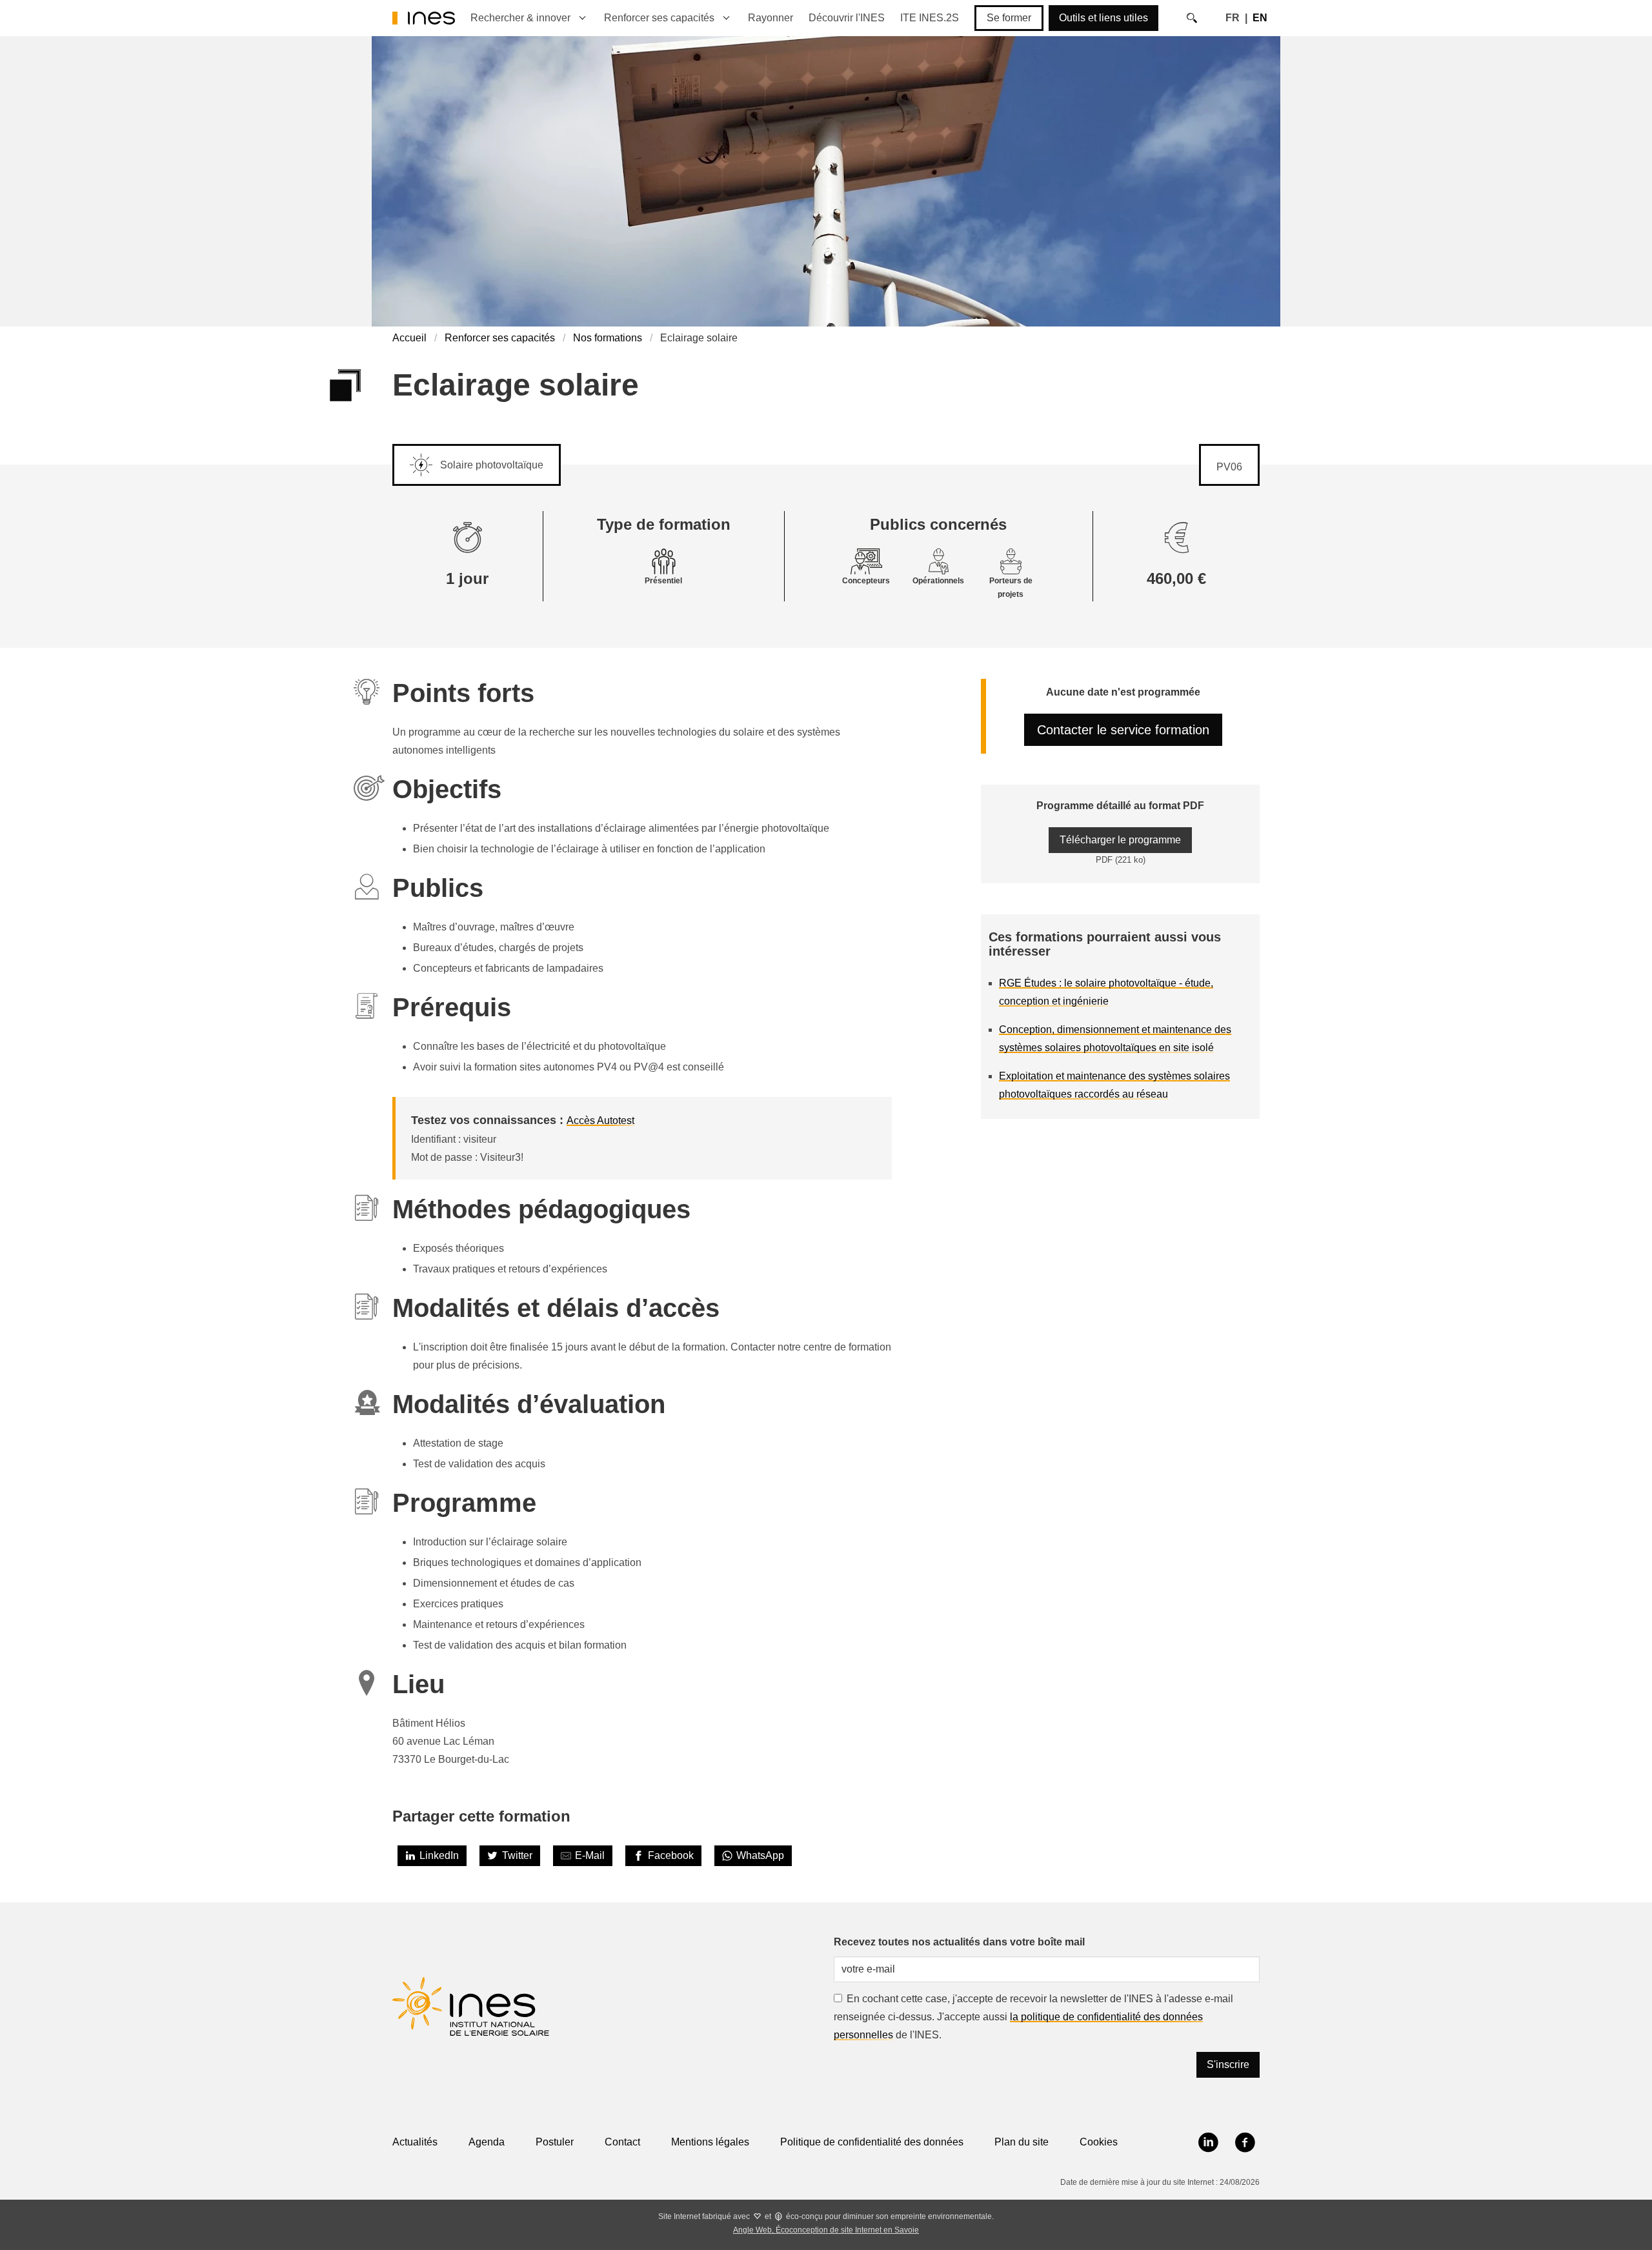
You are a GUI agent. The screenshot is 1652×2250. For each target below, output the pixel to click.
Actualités (415, 2142)
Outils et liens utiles (1103, 18)
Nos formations (608, 338)
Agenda (487, 2142)
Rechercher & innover (520, 18)
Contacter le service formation (1123, 730)
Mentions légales (710, 2142)
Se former (1009, 18)
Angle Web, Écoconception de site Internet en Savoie (826, 2230)
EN (1260, 18)
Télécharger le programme (1120, 840)
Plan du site (1022, 2142)
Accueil (409, 338)
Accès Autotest (600, 1120)
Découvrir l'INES (847, 18)
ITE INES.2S (930, 18)
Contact (622, 2142)
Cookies (1099, 2142)
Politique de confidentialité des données (872, 2142)
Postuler (555, 2142)
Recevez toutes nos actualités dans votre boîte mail (959, 1942)
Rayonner (771, 18)
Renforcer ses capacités (659, 18)
